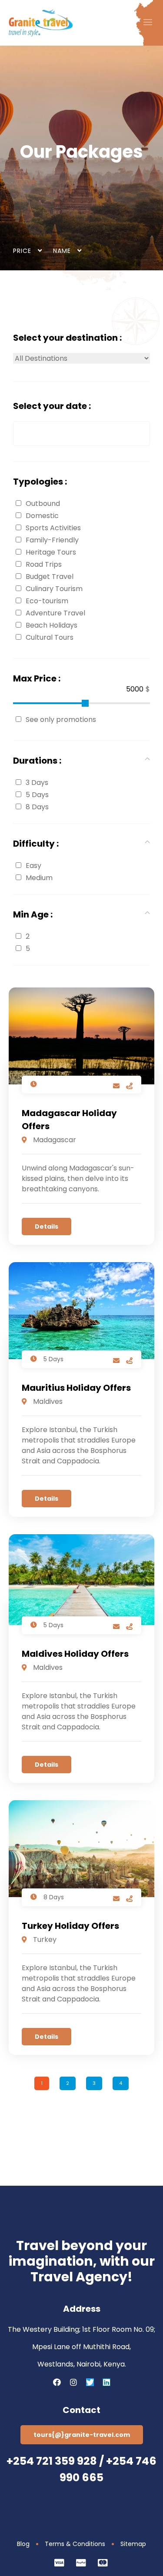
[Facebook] (57, 2382)
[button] (148, 23)
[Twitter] (90, 2382)
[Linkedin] (106, 2382)
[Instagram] (73, 2382)
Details (47, 1227)
